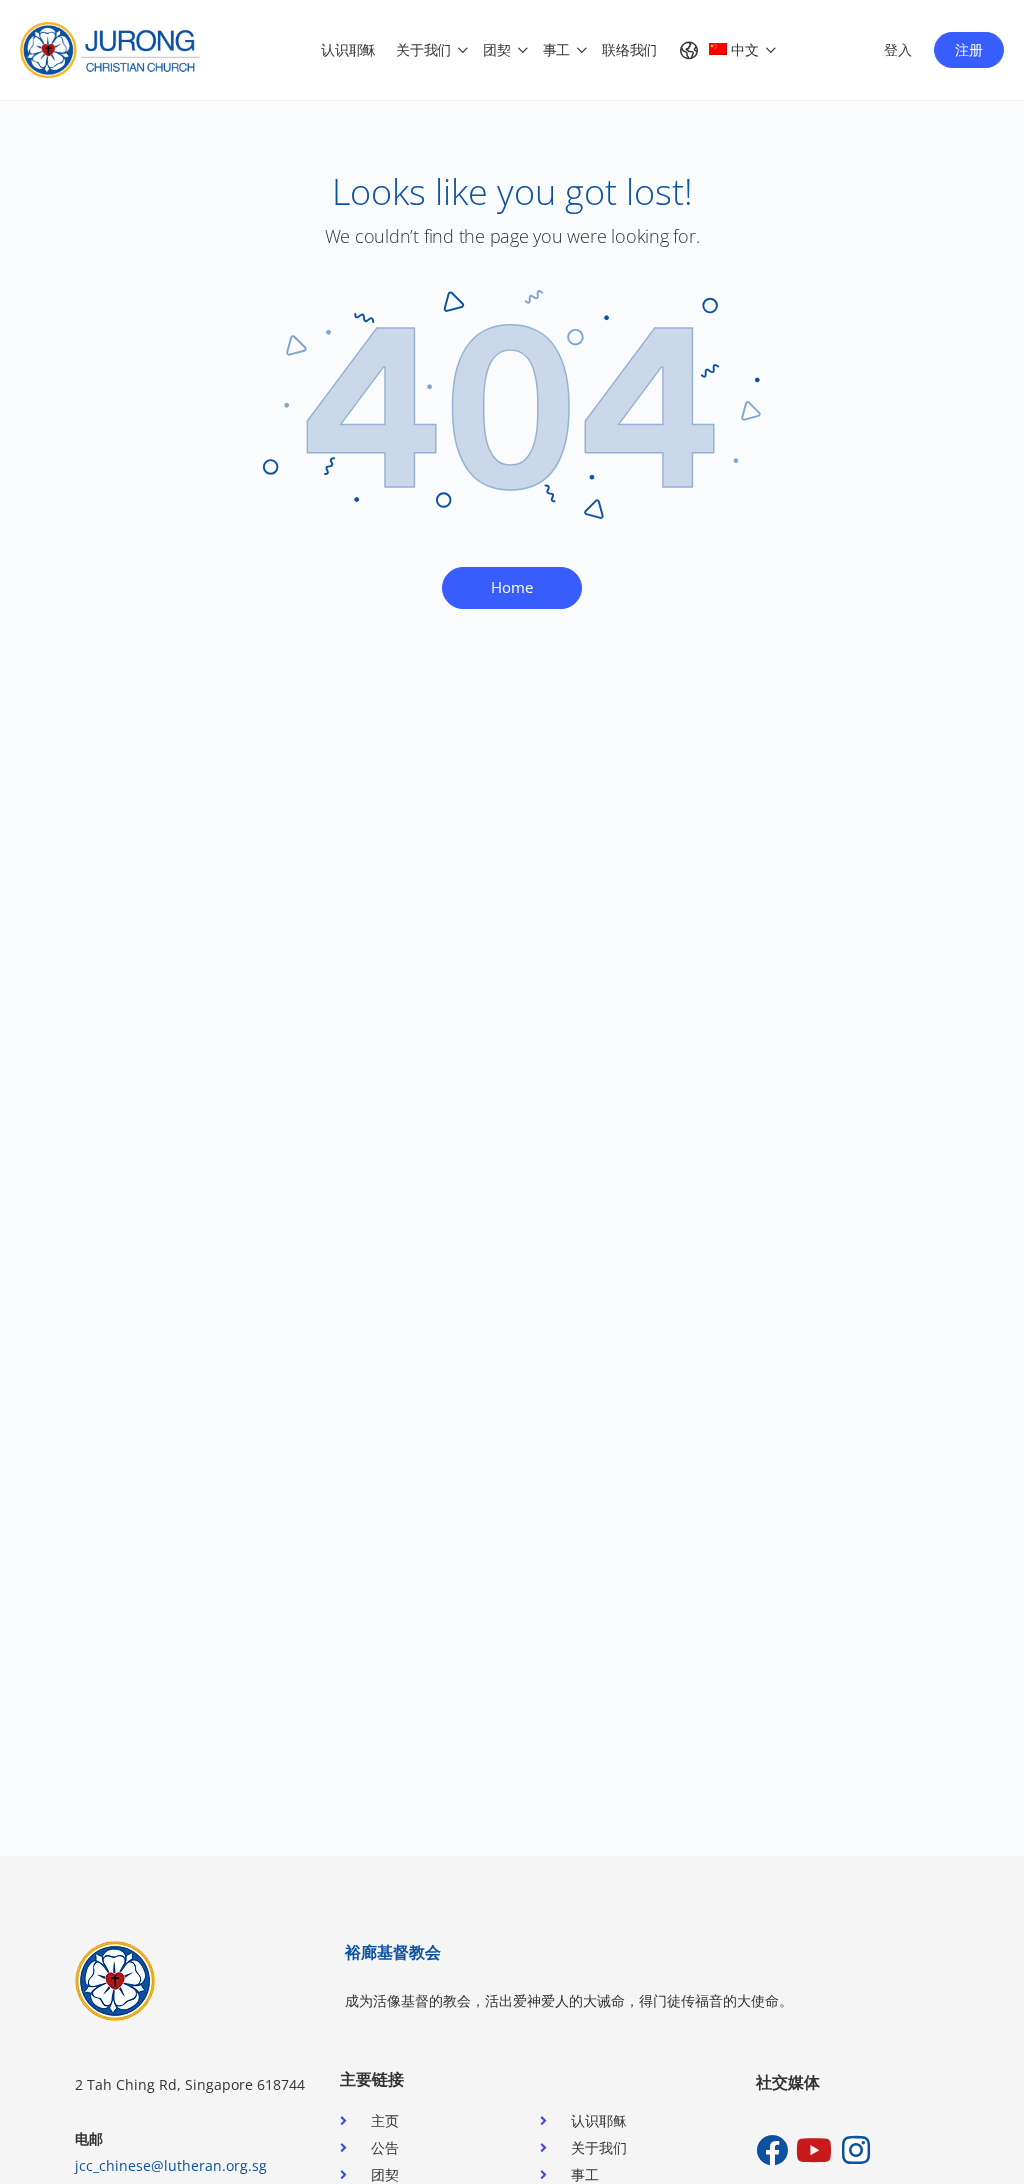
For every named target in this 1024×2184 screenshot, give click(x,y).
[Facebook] (772, 2150)
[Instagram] (856, 2150)
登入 (898, 49)
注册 (969, 49)
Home (512, 587)
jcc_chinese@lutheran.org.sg (171, 2165)
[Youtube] (814, 2150)
